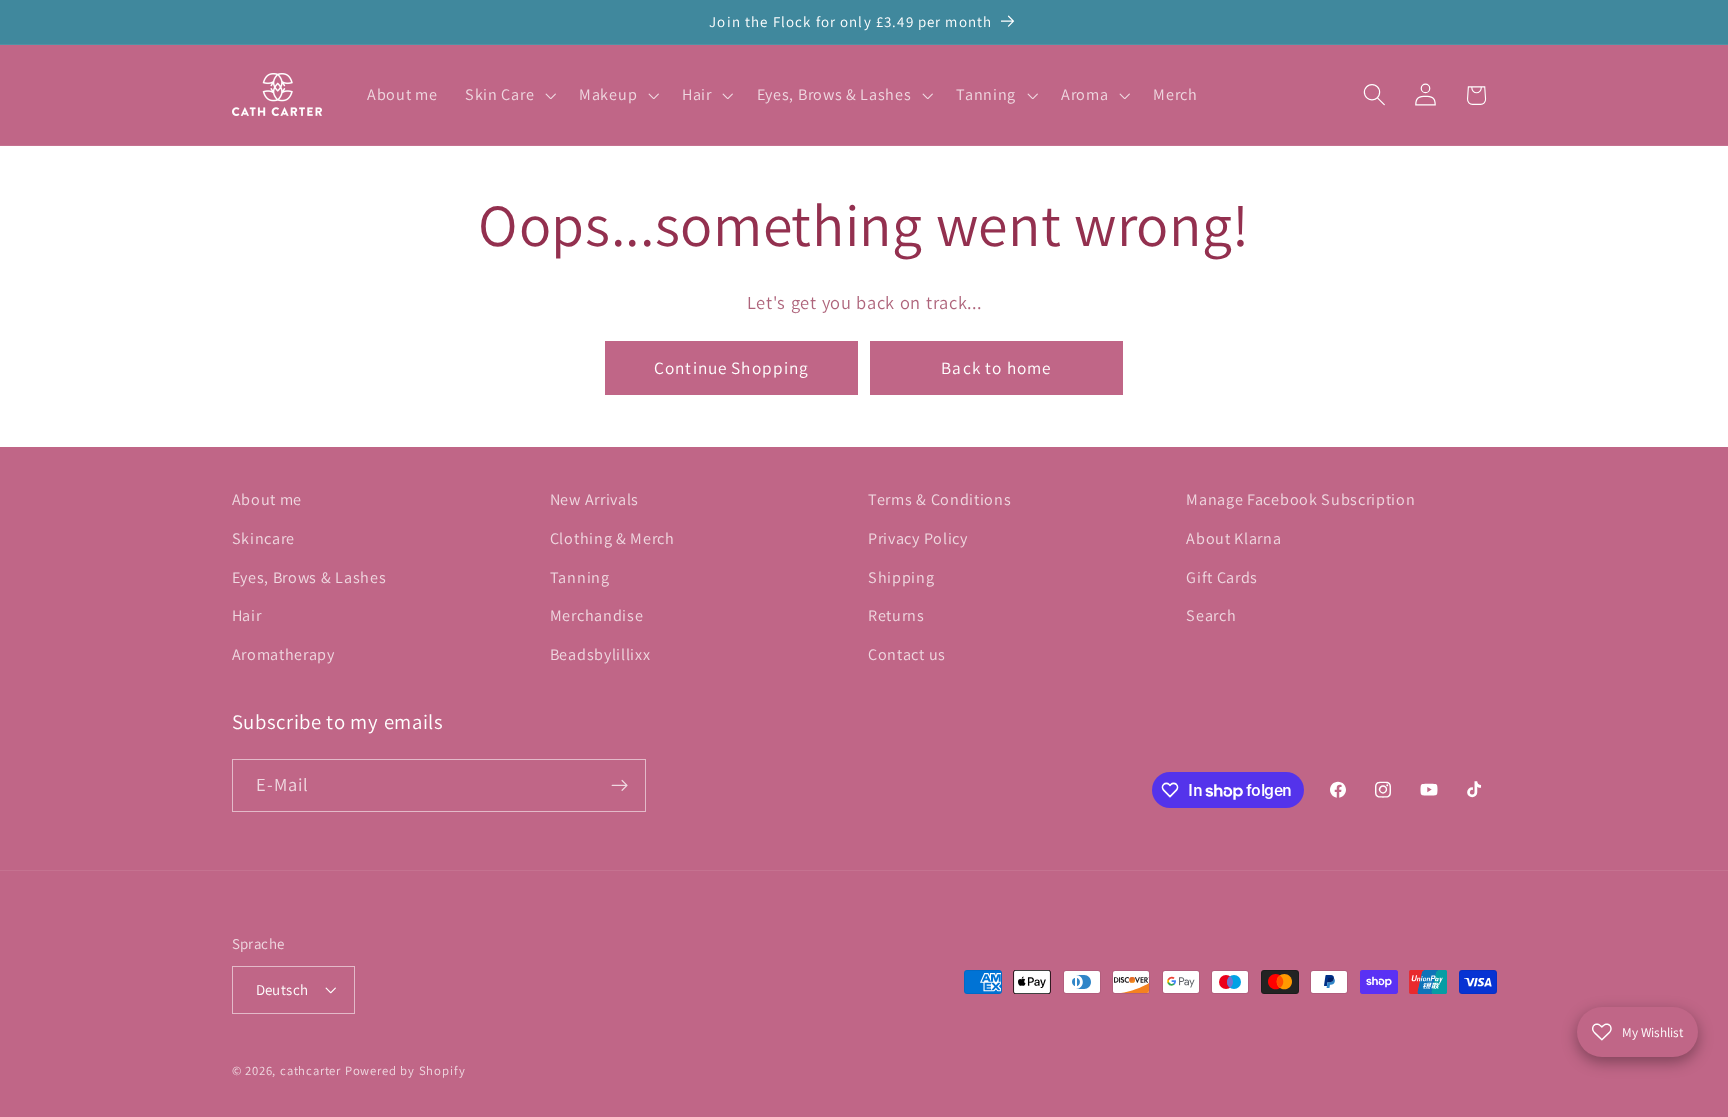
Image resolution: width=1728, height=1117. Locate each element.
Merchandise (597, 615)
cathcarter (310, 1070)
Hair (247, 615)
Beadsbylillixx (600, 654)
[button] (508, 95)
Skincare (264, 538)
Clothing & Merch (612, 538)
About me (267, 499)
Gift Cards (1222, 577)
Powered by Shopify (405, 1070)
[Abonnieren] (619, 786)
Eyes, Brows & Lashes (309, 577)
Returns (896, 615)
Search (1211, 615)
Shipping (901, 577)
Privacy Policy (918, 538)
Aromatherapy (283, 654)
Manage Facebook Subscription (1300, 499)
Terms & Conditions (939, 499)
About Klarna (1233, 538)
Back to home (996, 367)
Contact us (907, 654)
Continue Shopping (732, 367)
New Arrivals (594, 499)
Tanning (580, 577)
